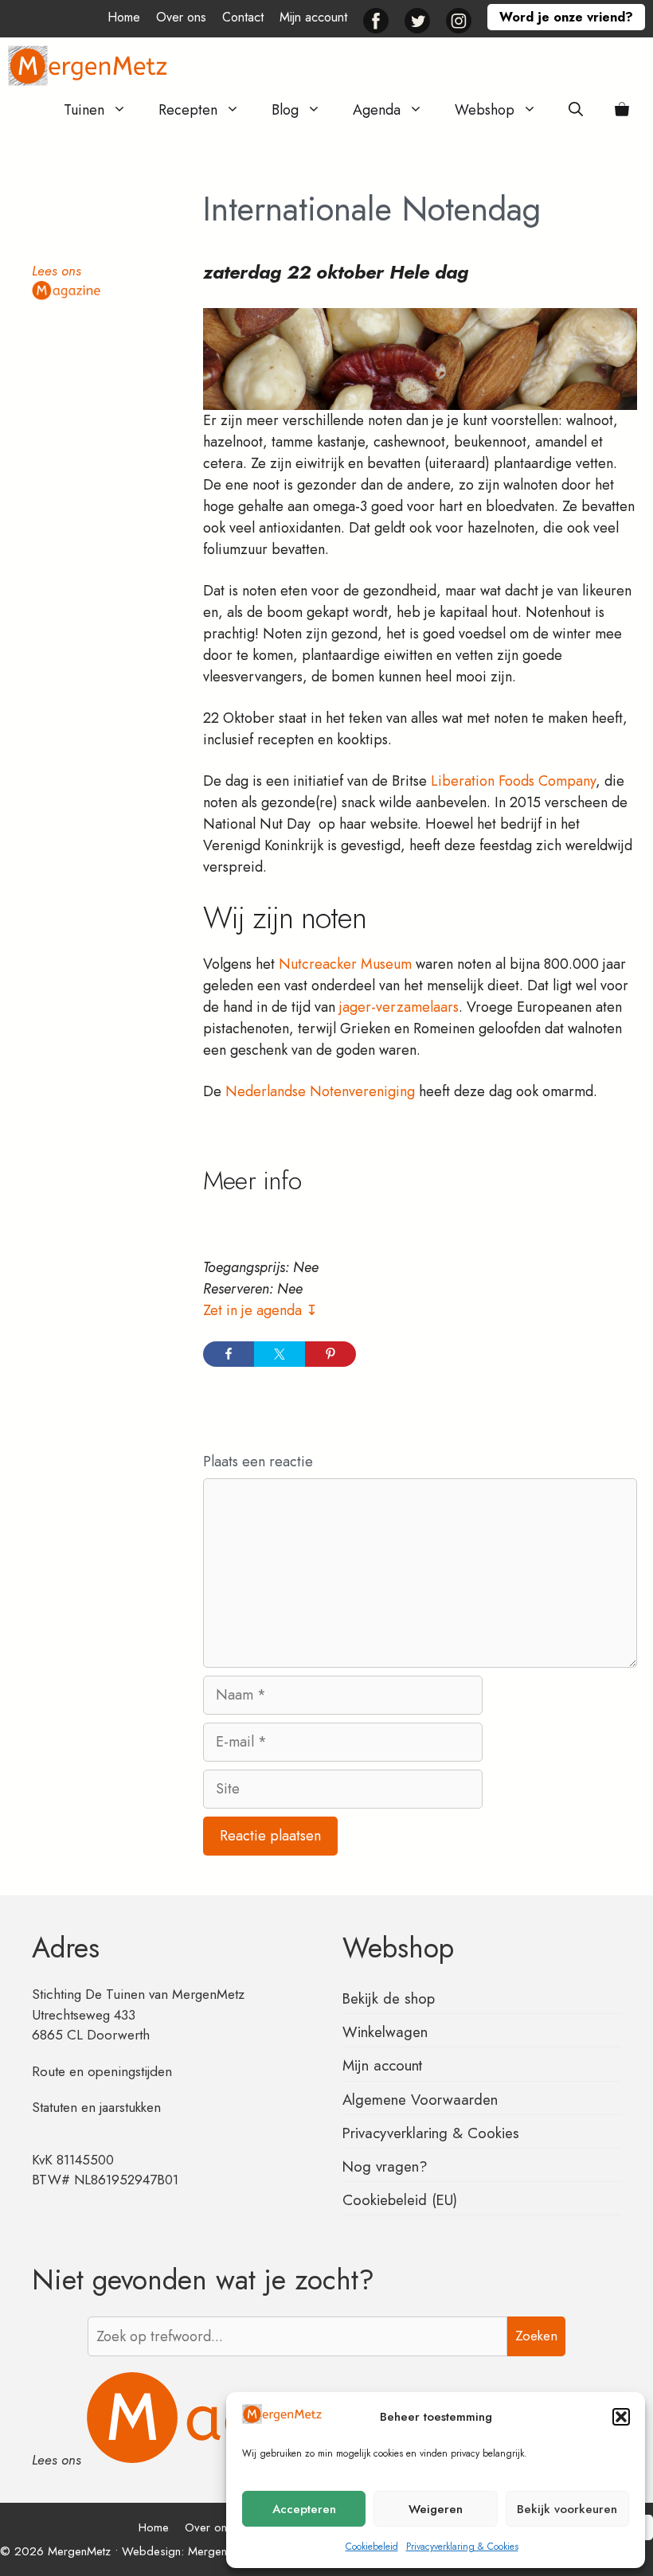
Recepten (188, 110)
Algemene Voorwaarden (420, 2100)
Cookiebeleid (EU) (400, 2200)
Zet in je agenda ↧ (260, 1310)
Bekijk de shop (389, 1998)
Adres (66, 1948)
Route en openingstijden (102, 2071)
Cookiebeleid (372, 2547)
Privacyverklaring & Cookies (462, 2547)
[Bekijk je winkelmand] (622, 110)
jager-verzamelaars (397, 1007)
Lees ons (57, 271)
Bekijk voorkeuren (567, 2509)
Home (124, 17)
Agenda (377, 110)
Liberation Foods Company (511, 781)
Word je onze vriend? (566, 17)
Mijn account (313, 17)
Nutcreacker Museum (345, 964)
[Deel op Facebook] (229, 1354)
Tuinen (84, 110)
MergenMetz (219, 2551)
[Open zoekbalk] (576, 110)
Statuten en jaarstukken (96, 2107)
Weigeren (436, 2509)
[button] (621, 2417)
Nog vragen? (385, 2166)
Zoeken (536, 2336)
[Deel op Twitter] (280, 1354)
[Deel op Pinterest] (330, 1354)
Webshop (485, 110)
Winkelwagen (385, 2032)
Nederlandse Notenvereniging (320, 1091)
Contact (243, 17)
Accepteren (304, 2509)
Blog (285, 110)
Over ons (181, 17)
